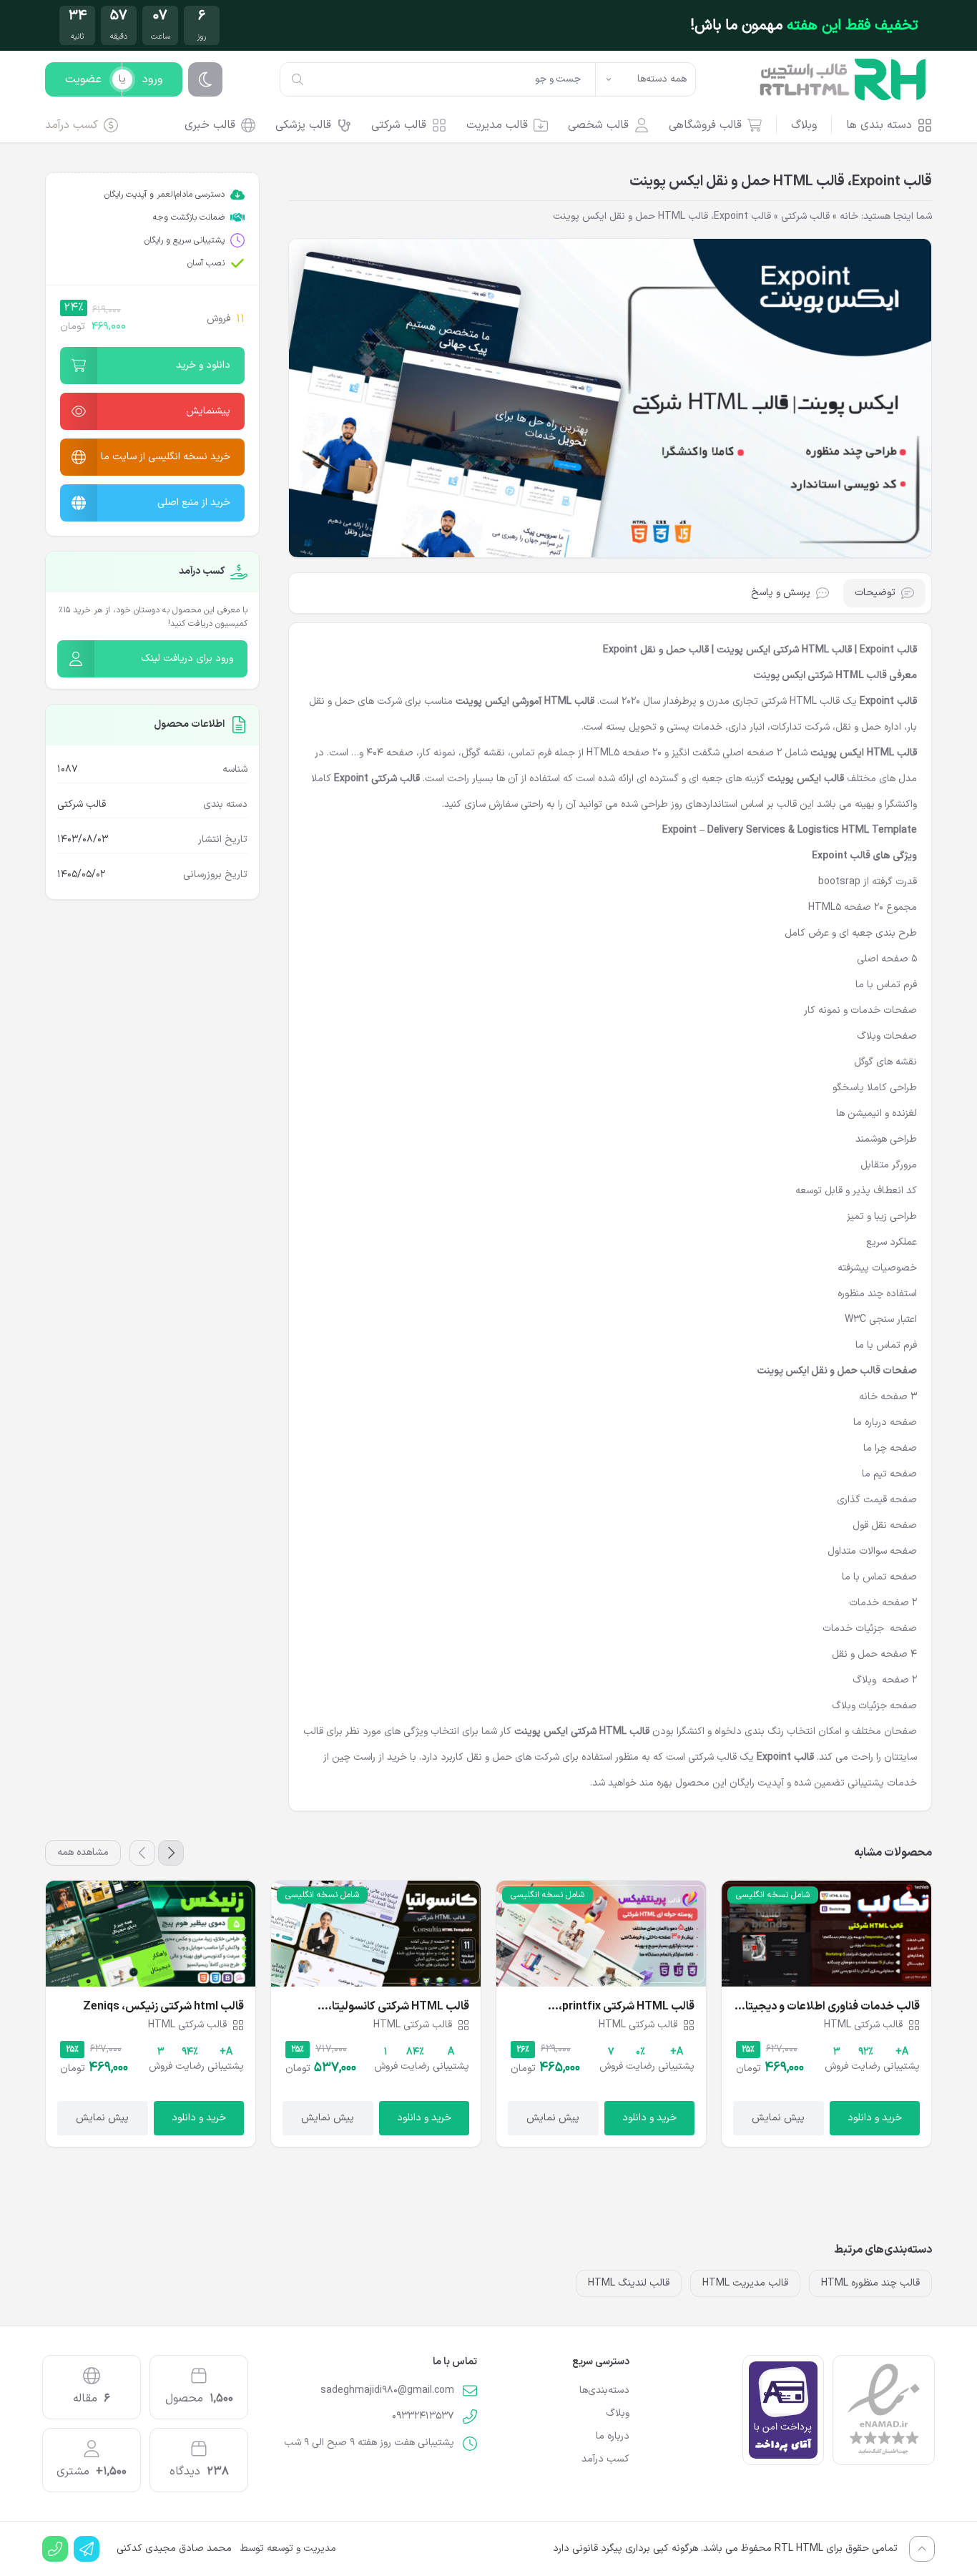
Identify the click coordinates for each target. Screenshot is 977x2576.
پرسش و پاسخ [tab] (781, 593)
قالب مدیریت (497, 125)
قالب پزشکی (303, 125)
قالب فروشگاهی (705, 125)
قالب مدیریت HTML (745, 2283)
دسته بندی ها (879, 125)
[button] (152, 366)
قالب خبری (210, 125)
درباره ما (613, 2437)
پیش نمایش (778, 2118)
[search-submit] (298, 79)
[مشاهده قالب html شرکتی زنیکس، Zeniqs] (151, 1934)
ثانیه (77, 37)
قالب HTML (569, 701)
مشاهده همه (83, 1852)
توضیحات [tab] (875, 593)
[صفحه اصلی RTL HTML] (843, 79)
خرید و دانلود (875, 2118)
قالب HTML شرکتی (800, 701)
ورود (152, 79)
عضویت (83, 79)
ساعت (161, 37)
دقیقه (119, 37)
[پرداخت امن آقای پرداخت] (783, 2410)
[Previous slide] (171, 1853)
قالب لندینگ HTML (629, 2283)
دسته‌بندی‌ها (604, 2391)
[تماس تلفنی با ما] (55, 2549)
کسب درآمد (72, 125)
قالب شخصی (598, 125)
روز (202, 37)
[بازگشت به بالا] (922, 2549)
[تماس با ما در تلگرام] (87, 2549)
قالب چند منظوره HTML (870, 2283)
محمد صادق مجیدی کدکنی (174, 2549)
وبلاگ (804, 125)
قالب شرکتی (399, 125)
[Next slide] (142, 1853)
